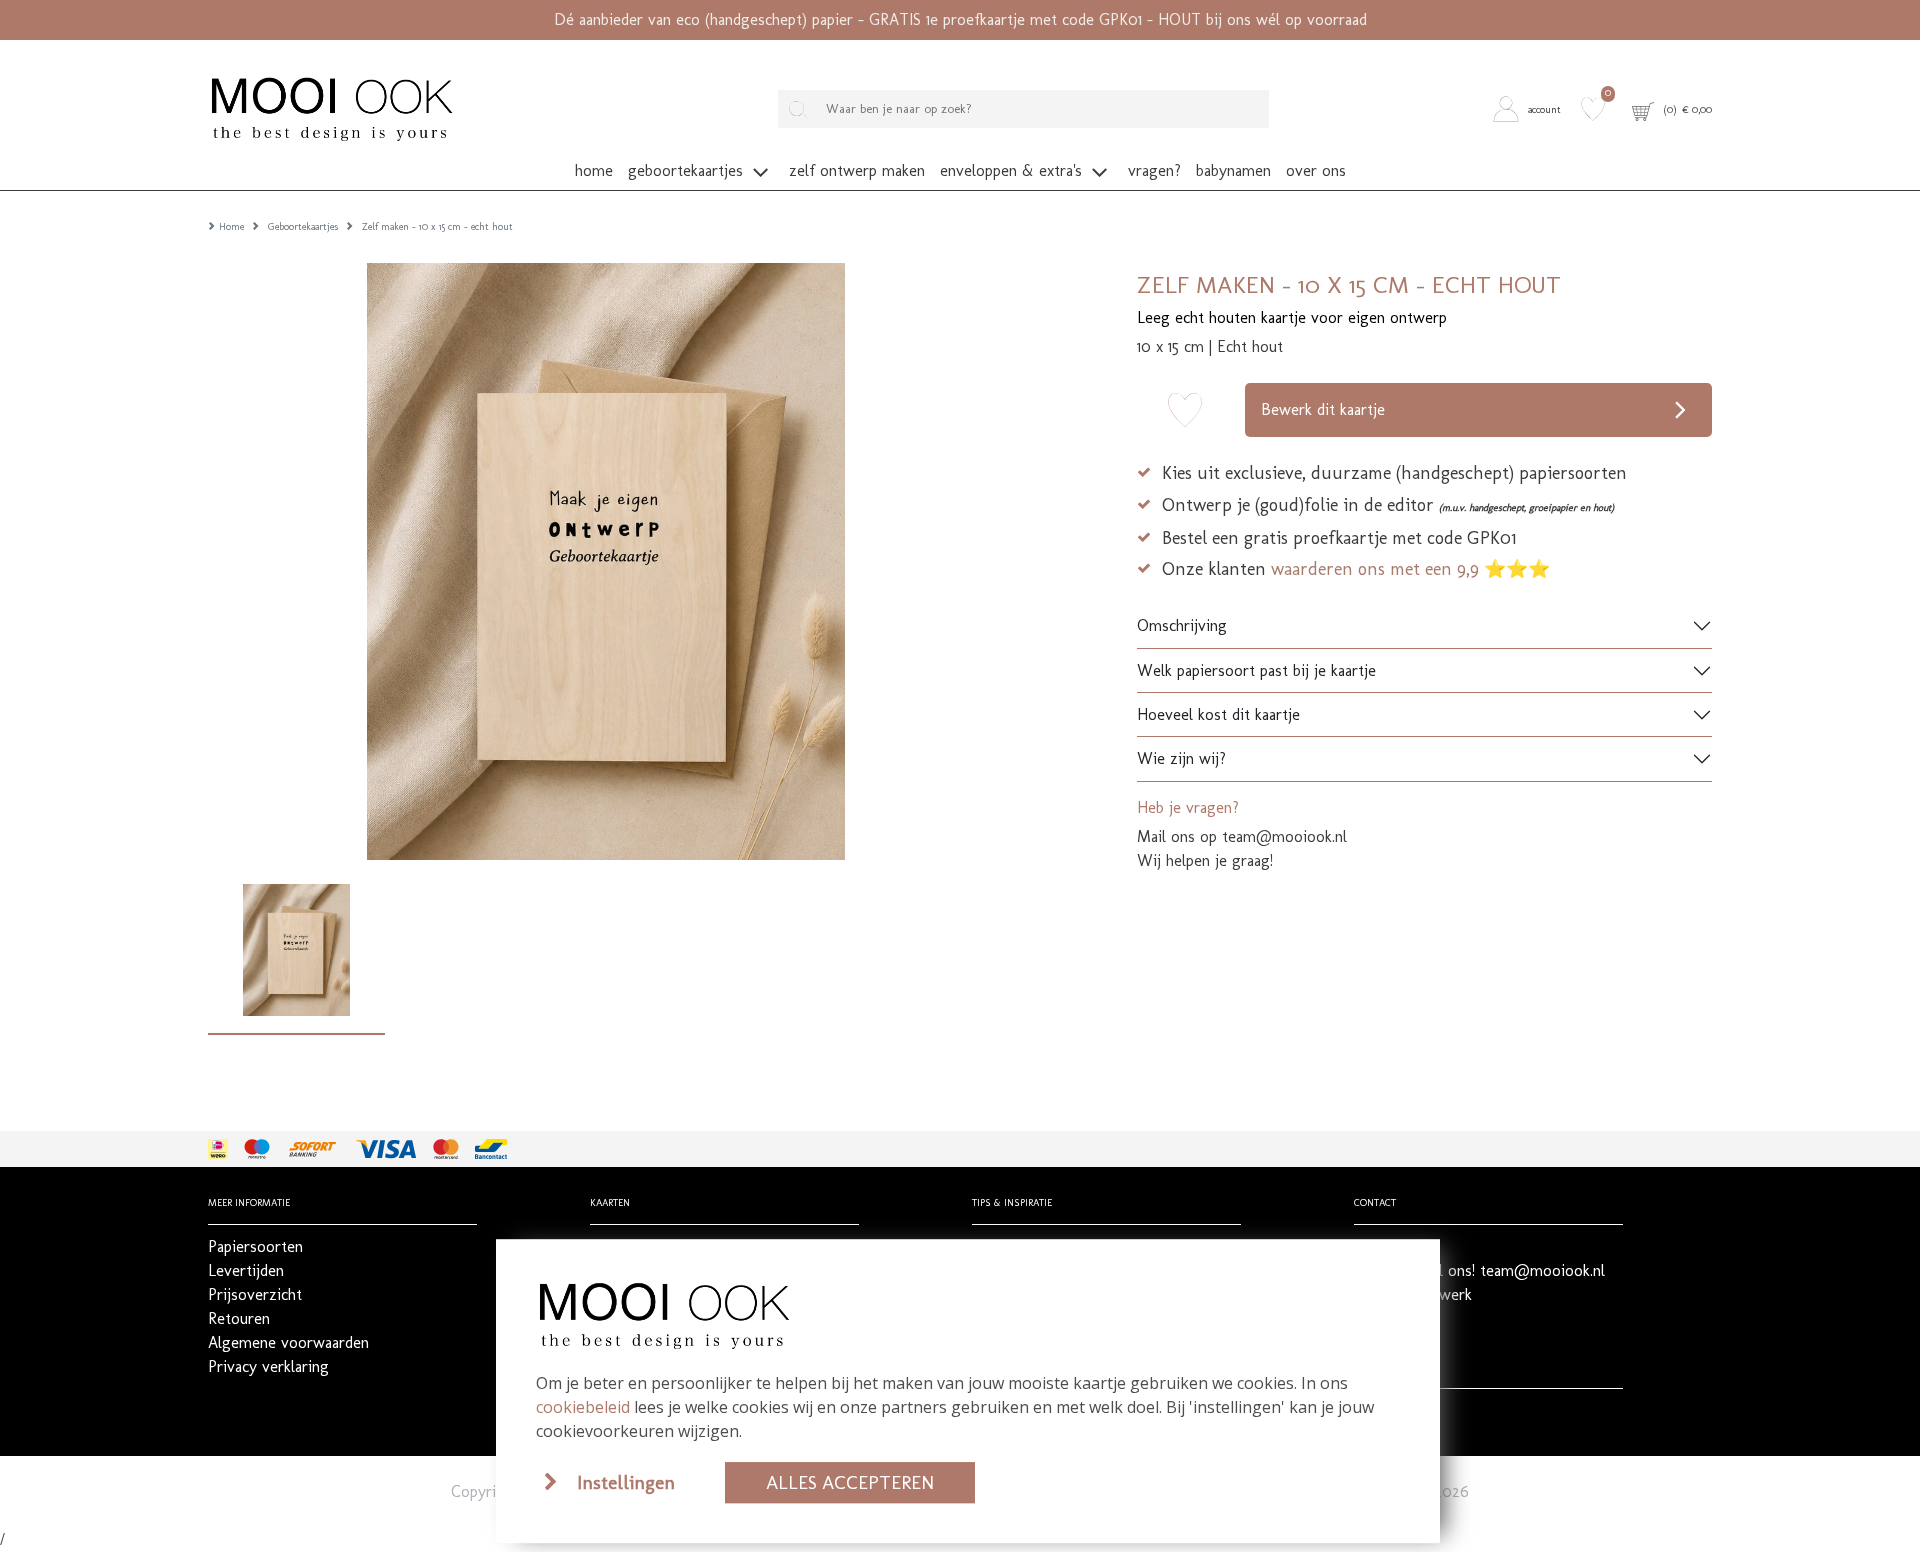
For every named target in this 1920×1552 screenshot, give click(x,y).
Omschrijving (1182, 625)
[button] (1532, 109)
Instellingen (626, 1482)
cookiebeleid (583, 1407)
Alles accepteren (850, 1482)
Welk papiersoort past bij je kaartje (1256, 670)
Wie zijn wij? (1181, 758)
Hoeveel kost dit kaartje (1218, 714)
